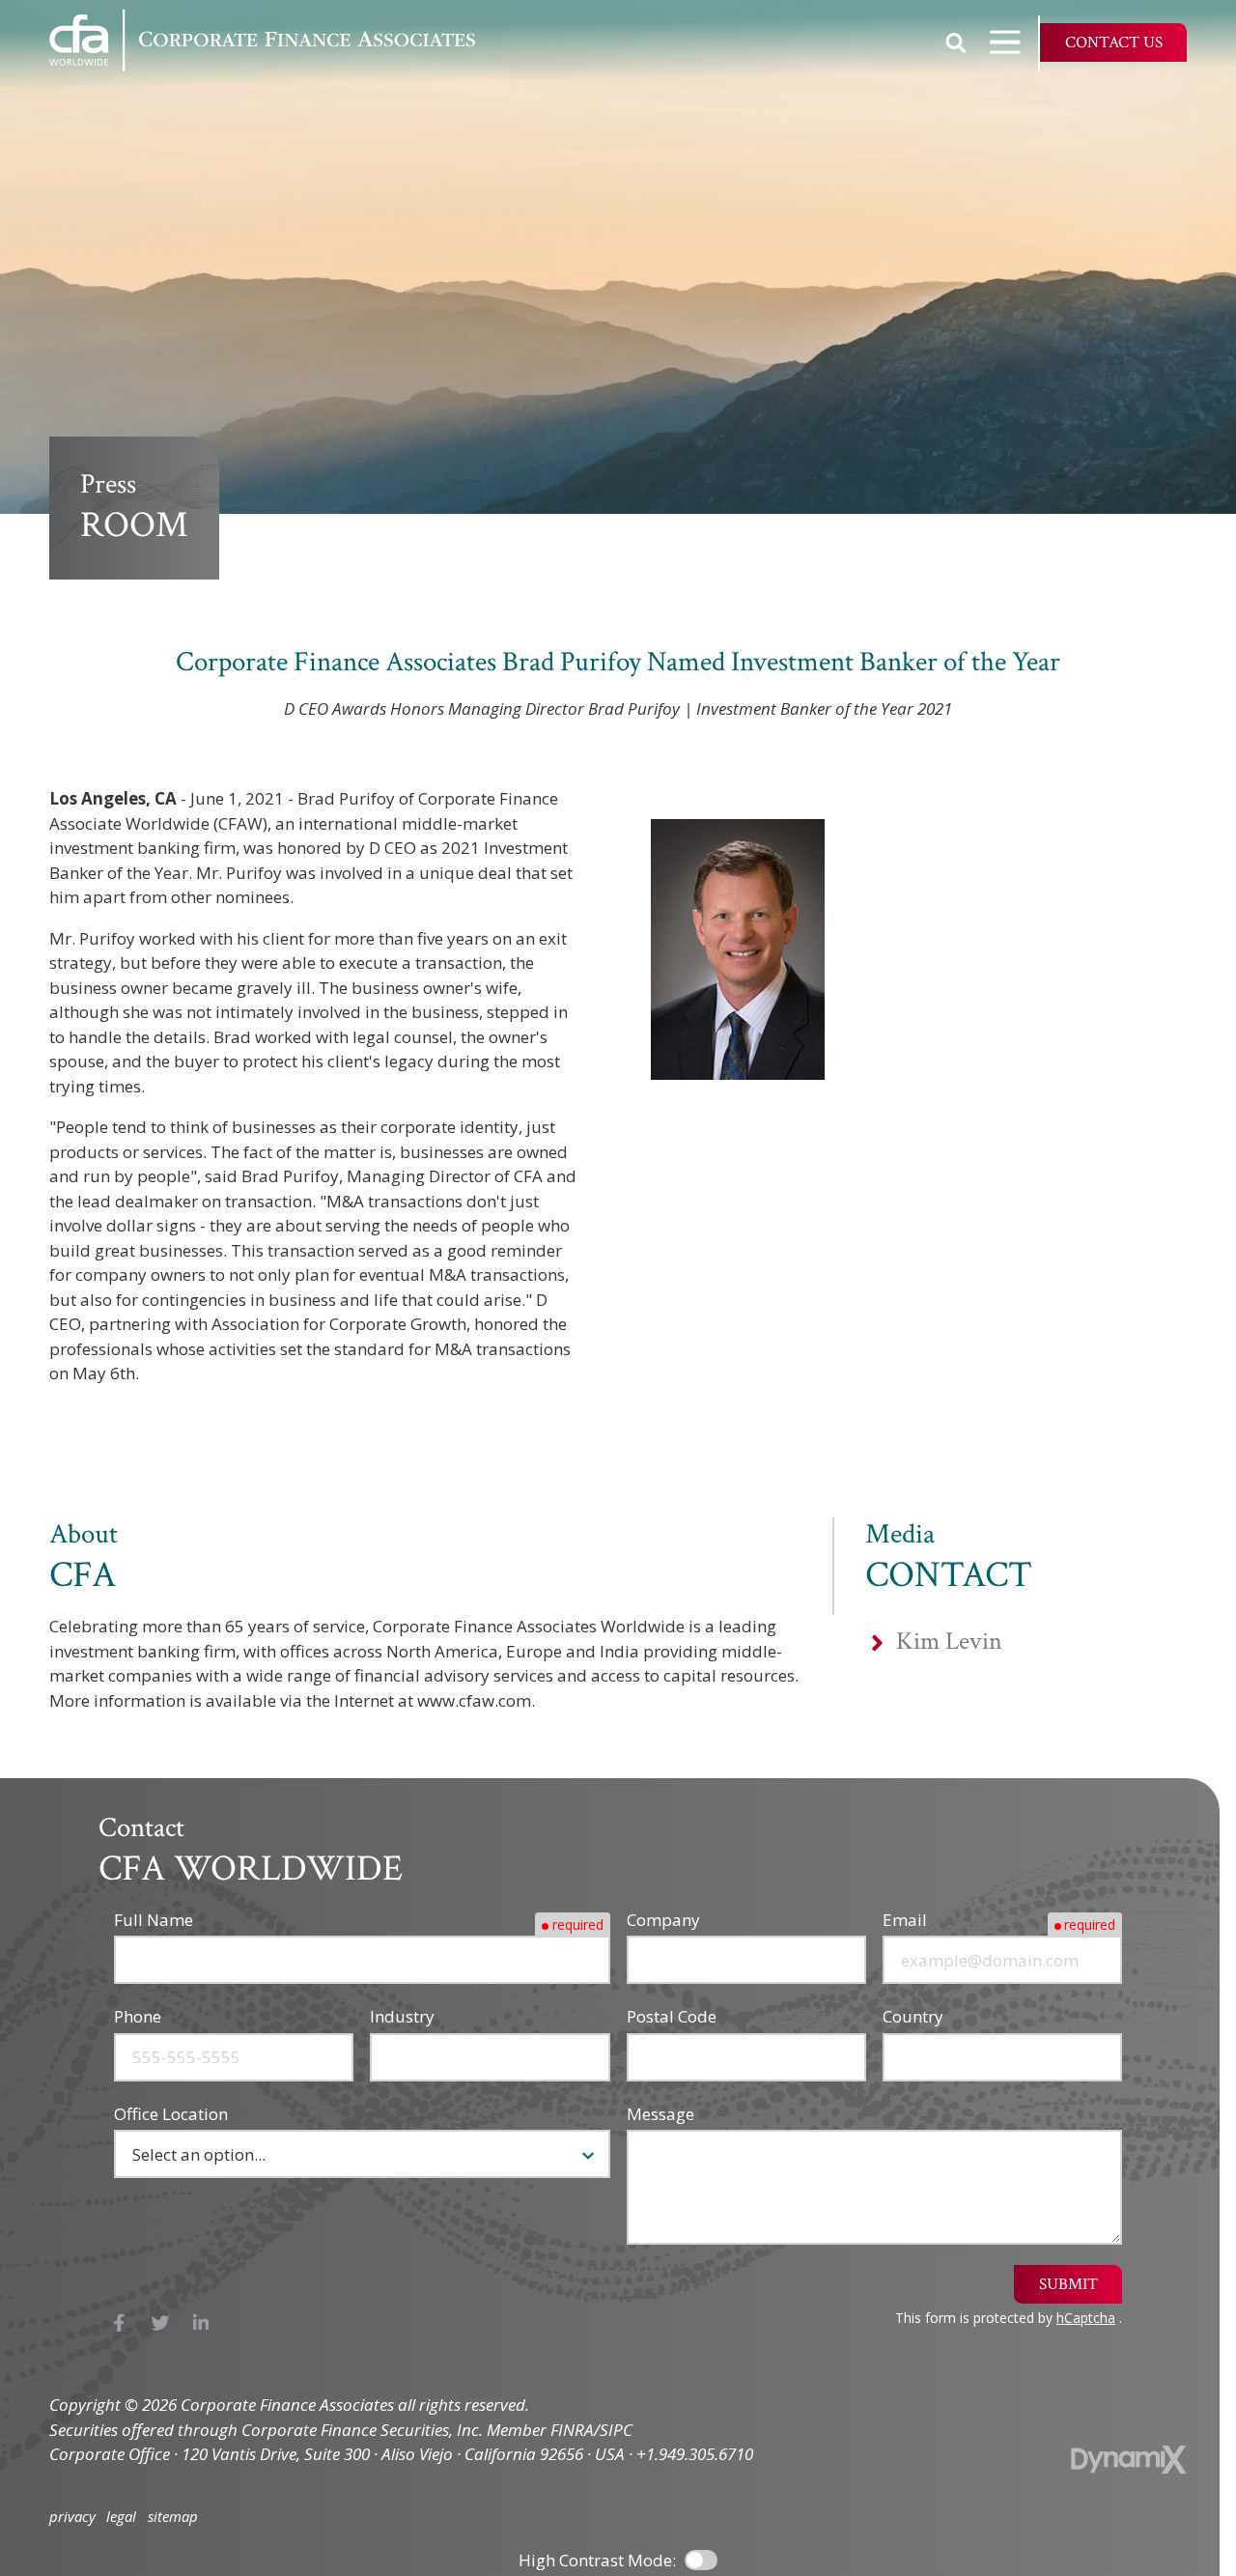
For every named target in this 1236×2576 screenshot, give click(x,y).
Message (660, 2114)
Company (663, 1920)
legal (121, 2517)
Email (905, 1920)
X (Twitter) (161, 2323)
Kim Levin (949, 1642)
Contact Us (1114, 42)
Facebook (119, 2323)
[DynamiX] (1129, 2460)
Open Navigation (1005, 42)
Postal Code (672, 2016)
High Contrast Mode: (597, 2560)
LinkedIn (201, 2323)
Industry (402, 2016)
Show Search (956, 42)
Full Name (154, 1920)
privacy (72, 2517)
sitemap (173, 2517)
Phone (138, 2016)
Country (913, 2016)
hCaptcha (1086, 2318)
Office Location (171, 2114)
